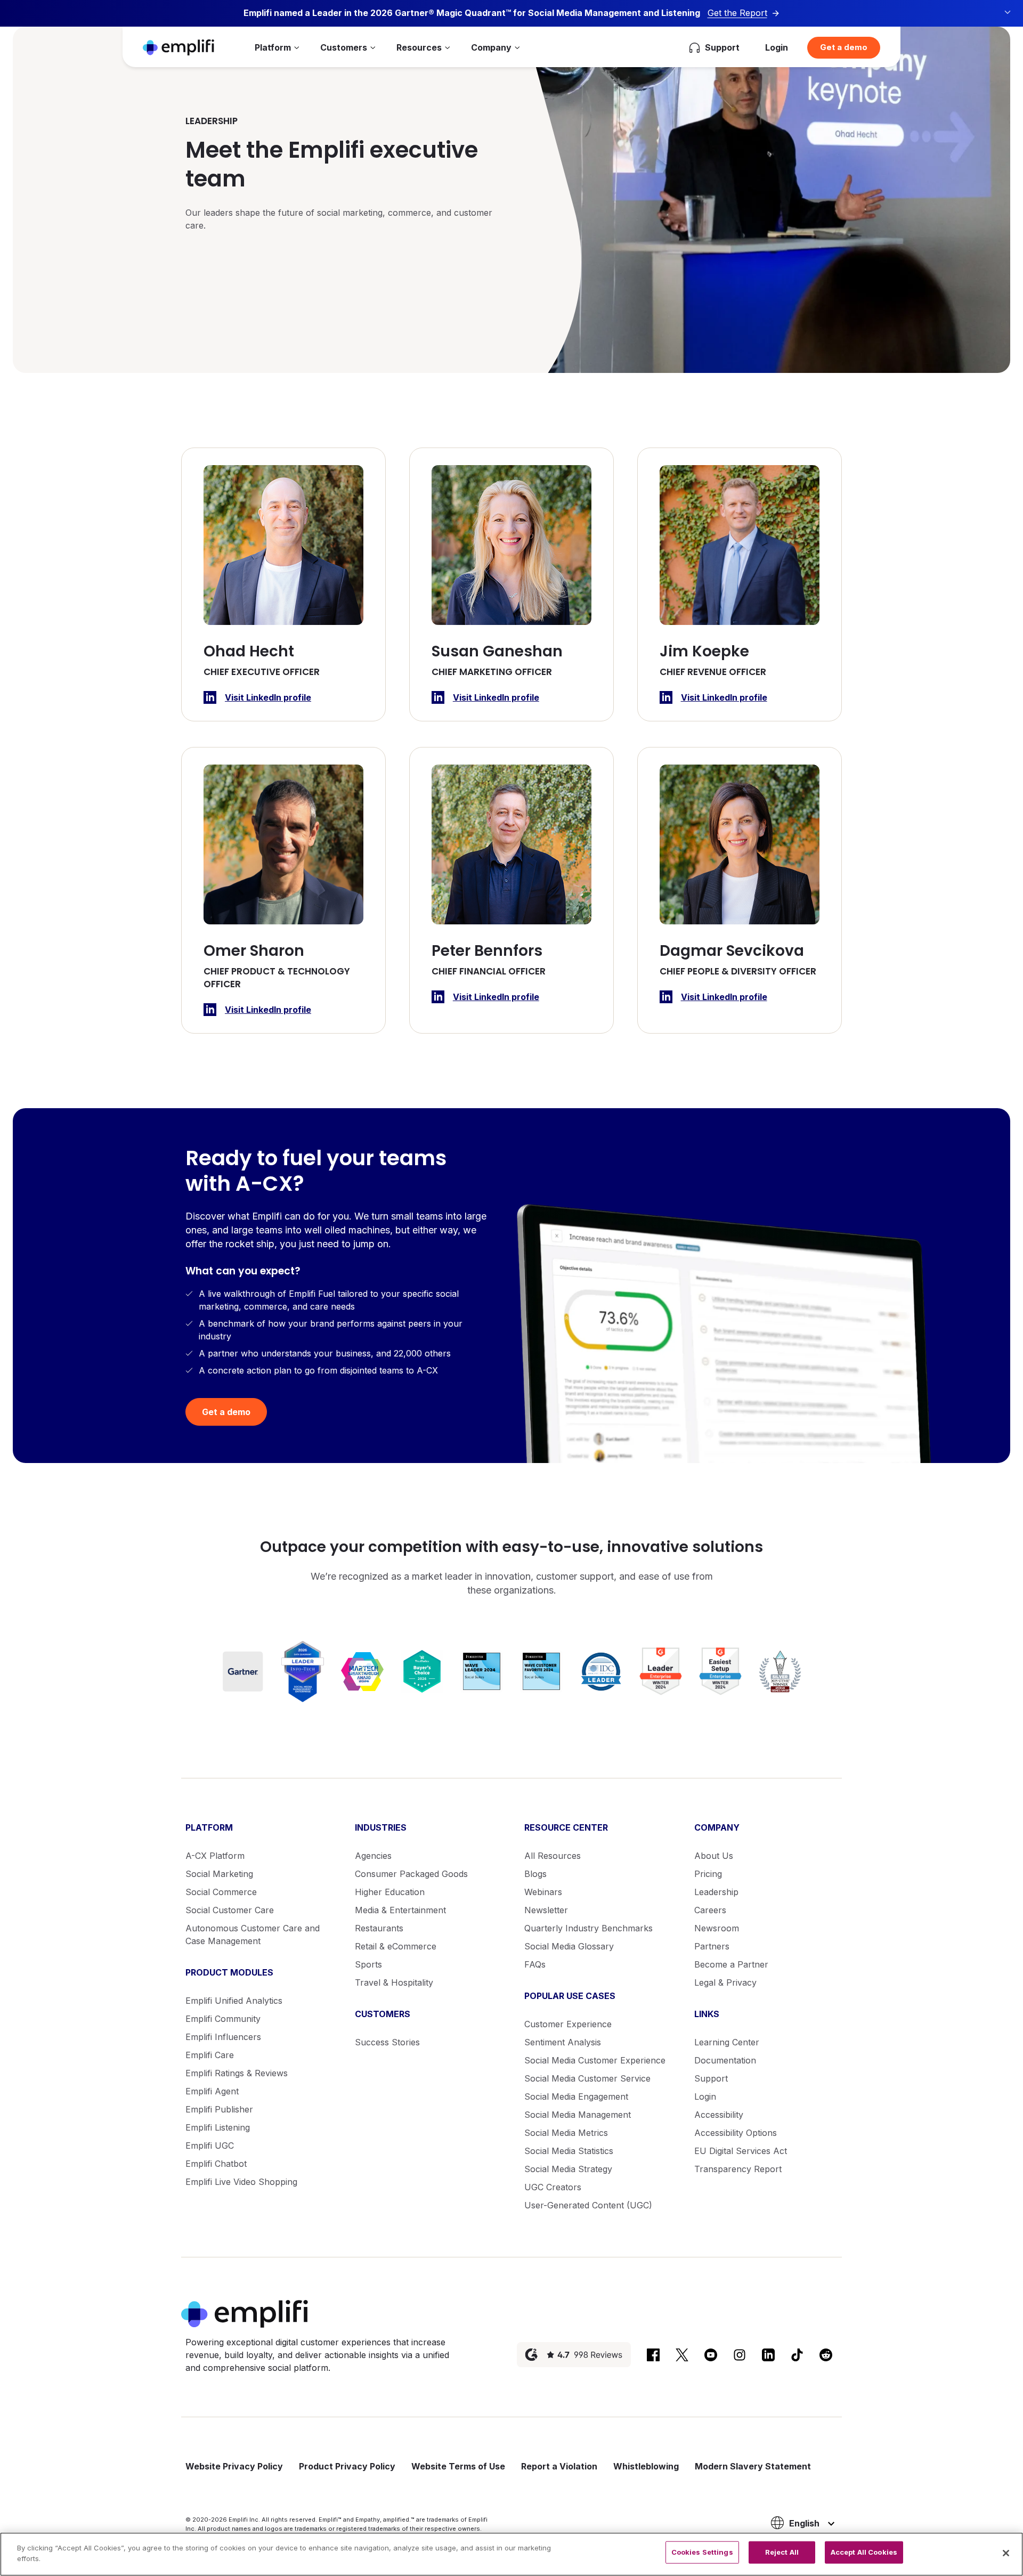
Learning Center (727, 2042)
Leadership (716, 1892)
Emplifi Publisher (219, 2109)
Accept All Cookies (864, 2552)
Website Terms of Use (458, 2466)
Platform (273, 47)
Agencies (373, 1856)
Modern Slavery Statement (753, 2466)
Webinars (543, 1892)
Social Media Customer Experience (595, 2060)
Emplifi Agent (212, 2091)
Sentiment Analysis (563, 2042)
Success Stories (387, 2042)
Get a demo (844, 47)
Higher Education (390, 1892)
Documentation (725, 2060)
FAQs (535, 1964)
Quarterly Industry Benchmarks (588, 1928)
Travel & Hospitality (394, 1982)
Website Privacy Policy (234, 2466)
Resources (419, 47)
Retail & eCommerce (396, 1946)
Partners (712, 1946)
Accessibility (719, 2115)
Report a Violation (559, 2466)
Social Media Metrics (566, 2133)
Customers (344, 47)
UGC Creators (553, 2187)
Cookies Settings (702, 2552)
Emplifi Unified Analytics (234, 2001)
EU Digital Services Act (741, 2151)
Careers (710, 1910)
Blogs (535, 1874)
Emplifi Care (210, 2055)
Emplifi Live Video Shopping (241, 2182)
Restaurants (379, 1928)
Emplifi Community (223, 2019)
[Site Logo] (178, 47)
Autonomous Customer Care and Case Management (253, 1935)
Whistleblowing (646, 2466)
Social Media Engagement (576, 2096)
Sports (368, 1964)
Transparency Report (738, 2169)
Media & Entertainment (400, 1910)
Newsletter (546, 1910)
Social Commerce (221, 1892)
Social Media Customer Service (587, 2078)
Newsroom (717, 1928)
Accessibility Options (736, 2133)
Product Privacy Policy (347, 2466)
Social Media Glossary (569, 1946)
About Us (714, 1856)
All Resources (553, 1856)
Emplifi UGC (210, 2146)
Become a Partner (731, 1964)
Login (777, 47)
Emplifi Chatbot (216, 2164)
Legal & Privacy (725, 1982)
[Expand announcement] (1008, 12)
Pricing (708, 1874)
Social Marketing (219, 1874)
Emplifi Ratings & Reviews (237, 2073)
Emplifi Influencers (223, 2037)
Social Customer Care (230, 1910)
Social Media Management (578, 2115)
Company (491, 47)
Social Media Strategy (568, 2169)
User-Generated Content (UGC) (588, 2205)
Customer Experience (568, 2024)
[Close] (1006, 2553)
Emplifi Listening (218, 2127)
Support (711, 2078)
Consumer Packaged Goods (411, 1874)
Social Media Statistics (569, 2151)
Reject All (782, 2552)
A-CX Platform (215, 1856)
